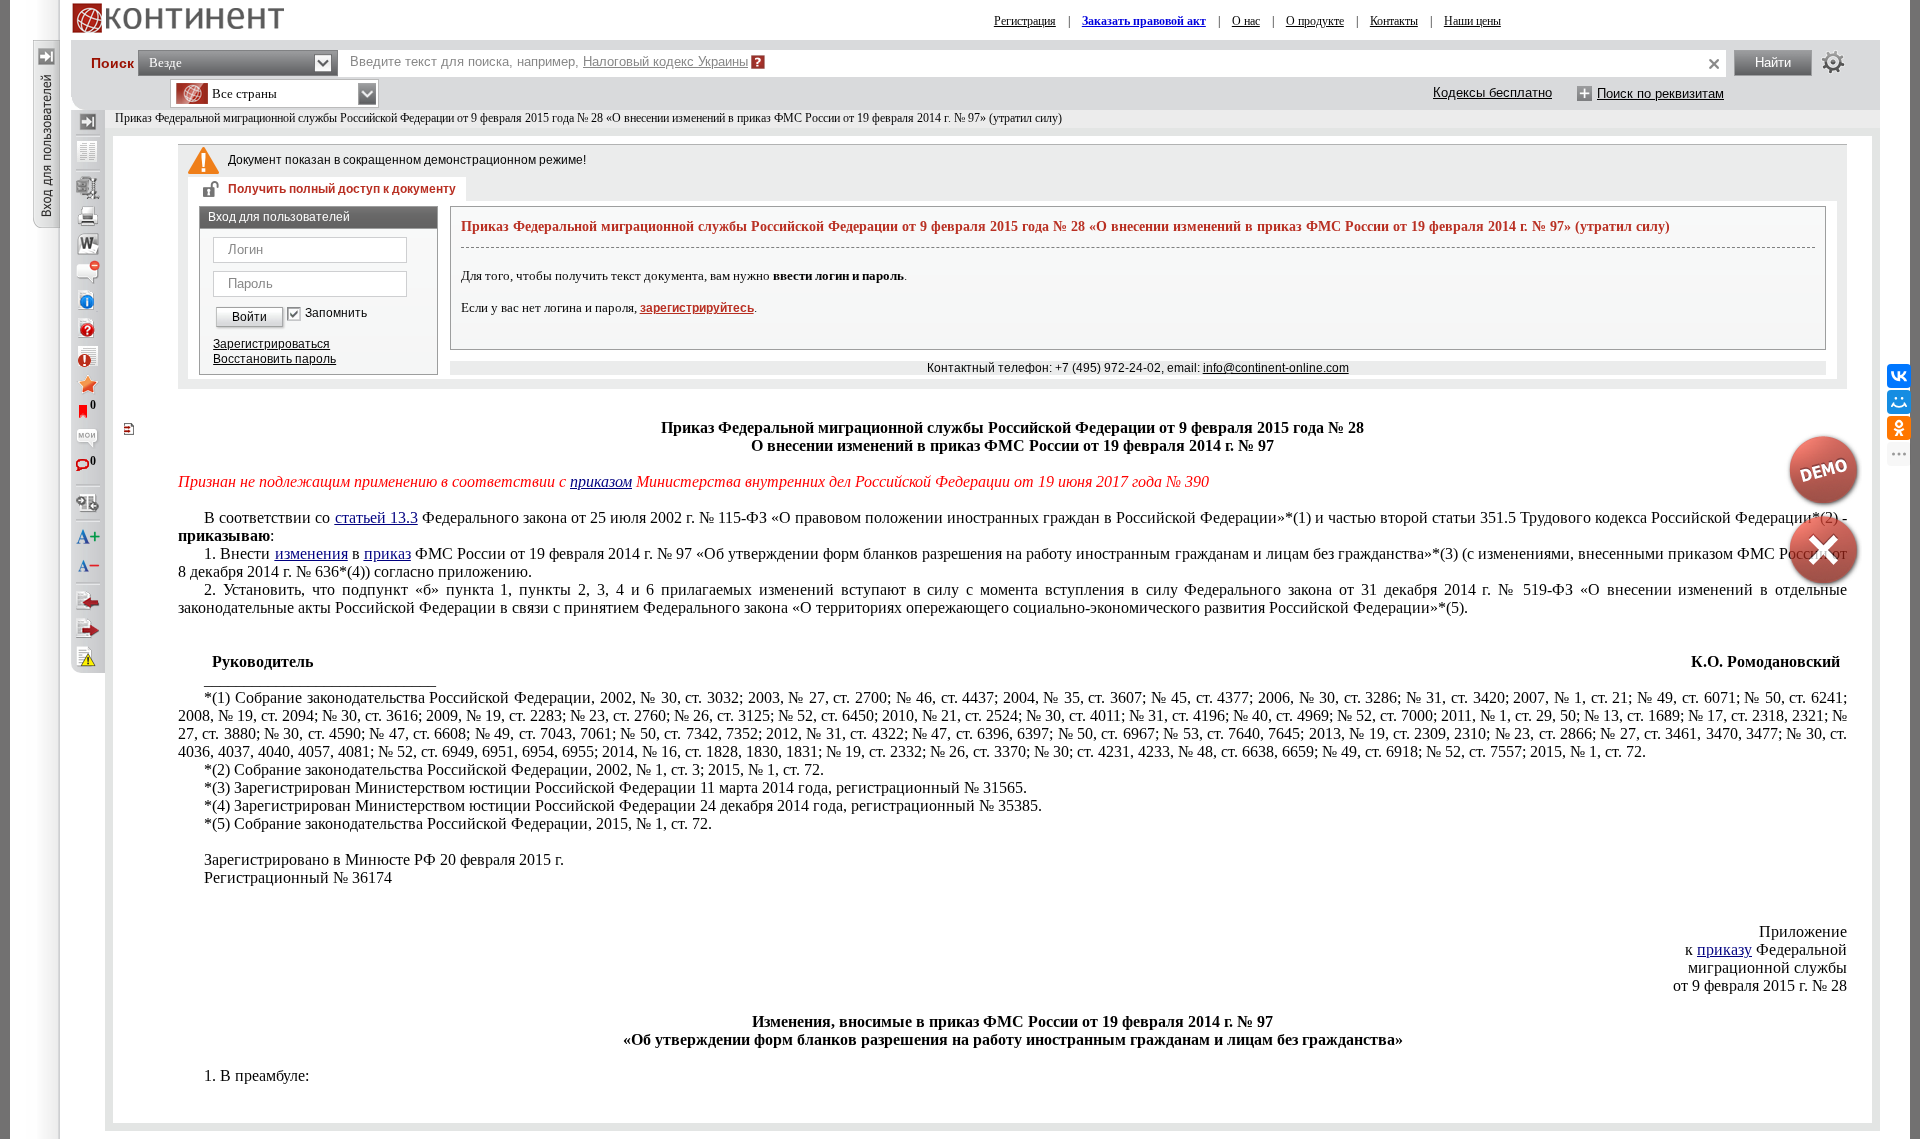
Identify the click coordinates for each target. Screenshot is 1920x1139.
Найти (1773, 62)
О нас (1246, 21)
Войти (249, 317)
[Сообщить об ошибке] (88, 657)
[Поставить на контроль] (88, 356)
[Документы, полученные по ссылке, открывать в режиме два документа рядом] (88, 153)
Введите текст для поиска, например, (549, 61)
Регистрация (1025, 21)
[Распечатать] (88, 216)
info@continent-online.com (1276, 368)
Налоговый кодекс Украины (665, 61)
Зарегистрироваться (271, 344)
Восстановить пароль (274, 359)
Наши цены (1472, 21)
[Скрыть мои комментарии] (88, 440)
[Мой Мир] (1899, 402)
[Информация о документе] (88, 300)
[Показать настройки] (1833, 62)
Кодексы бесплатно (1492, 92)
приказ (387, 553)
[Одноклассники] (1899, 428)
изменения (311, 553)
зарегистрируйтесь (697, 308)
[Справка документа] (88, 328)
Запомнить (336, 313)
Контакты (1394, 21)
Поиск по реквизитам (1660, 93)
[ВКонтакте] (1899, 376)
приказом (601, 481)
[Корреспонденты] (88, 601)
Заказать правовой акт (1144, 21)
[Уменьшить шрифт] (88, 566)
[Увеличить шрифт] (88, 538)
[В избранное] (88, 384)
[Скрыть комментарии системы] (88, 272)
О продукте (1315, 21)
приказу (1724, 949)
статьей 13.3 (376, 517)
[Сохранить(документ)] (88, 188)
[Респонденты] (88, 629)
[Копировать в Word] (88, 244)
